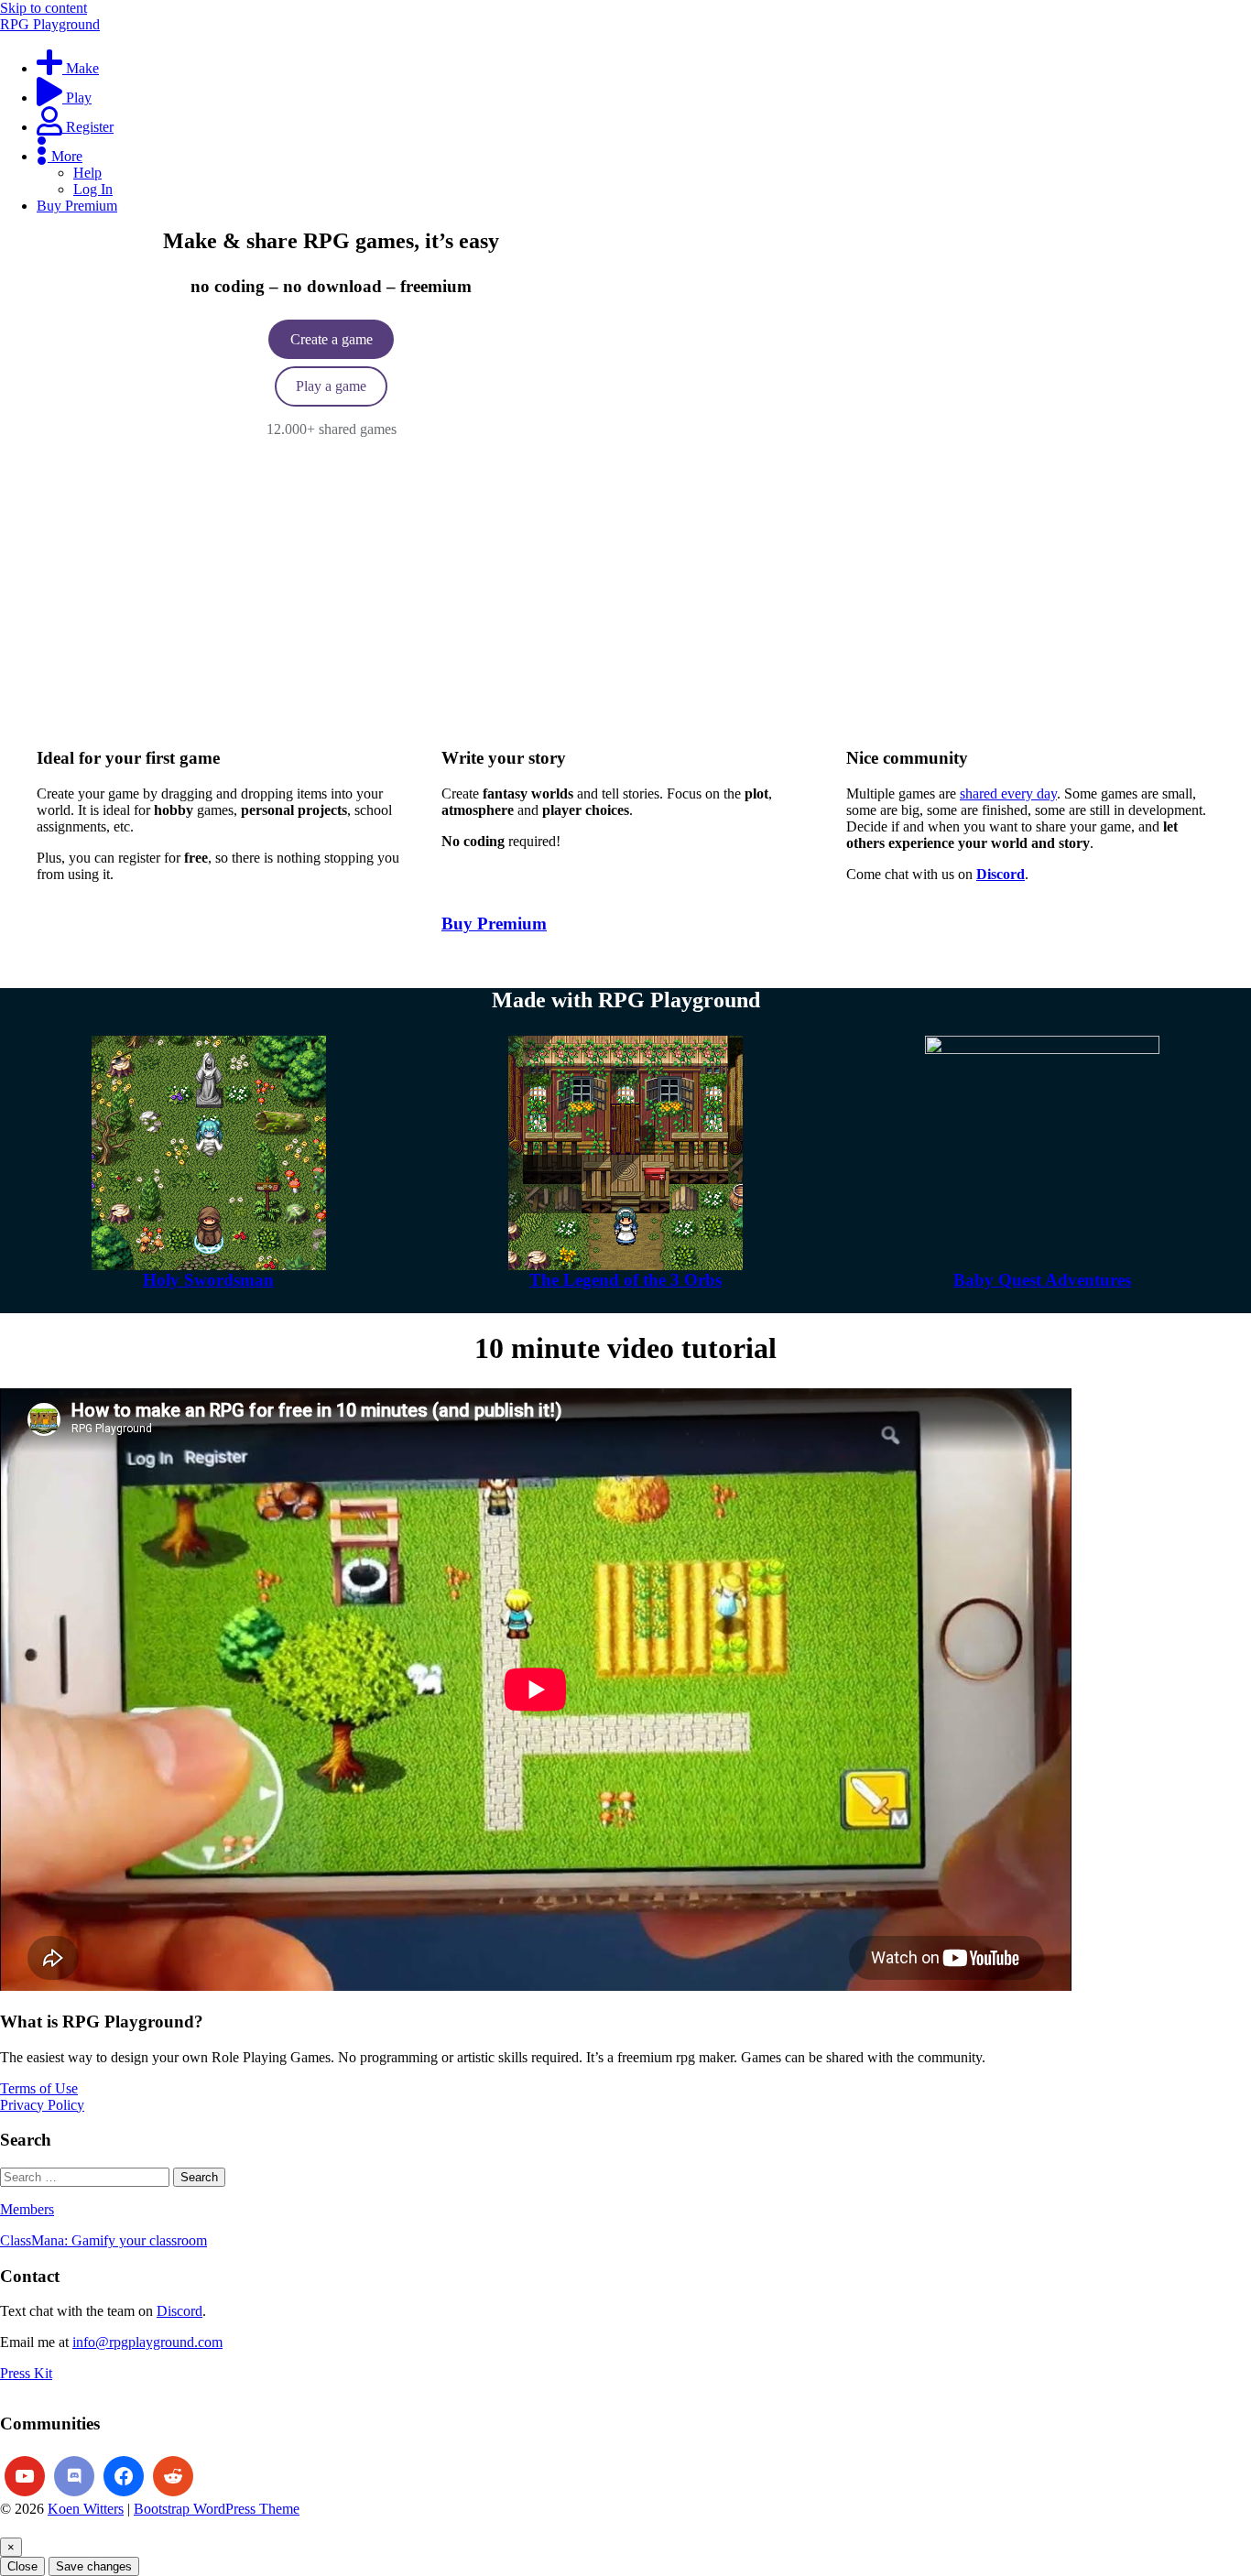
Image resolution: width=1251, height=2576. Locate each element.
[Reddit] (173, 2476)
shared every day (1008, 793)
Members (27, 2209)
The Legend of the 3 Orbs (625, 1280)
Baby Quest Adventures (1042, 1280)
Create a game (332, 339)
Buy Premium (494, 924)
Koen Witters (86, 2509)
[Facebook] (124, 2476)
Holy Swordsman (208, 1280)
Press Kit (26, 2373)
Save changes (94, 2566)
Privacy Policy (42, 2105)
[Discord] (74, 2476)
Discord (179, 2311)
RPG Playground (50, 24)
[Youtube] (25, 2476)
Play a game (331, 386)
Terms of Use (39, 2088)
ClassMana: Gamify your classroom (103, 2240)
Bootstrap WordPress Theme (217, 2509)
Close (22, 2566)
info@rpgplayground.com (147, 2342)
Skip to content (44, 8)
